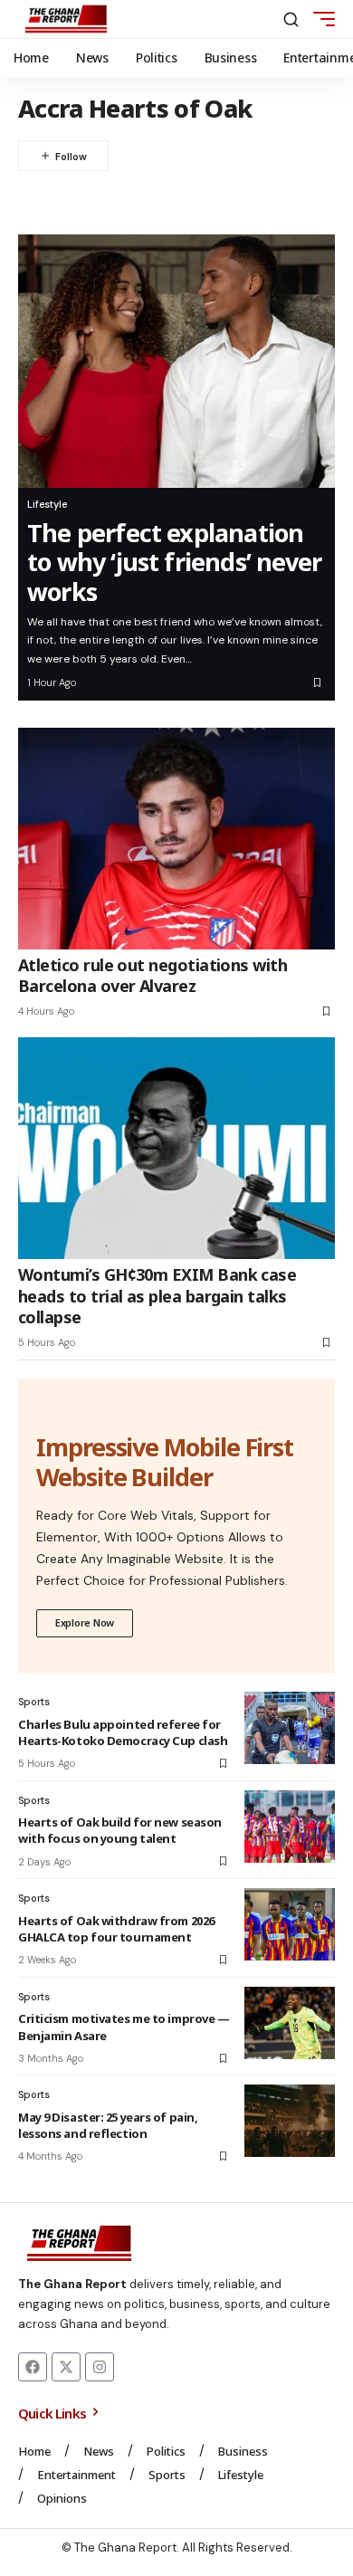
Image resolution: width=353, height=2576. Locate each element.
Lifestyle (47, 504)
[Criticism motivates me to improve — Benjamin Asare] (290, 2023)
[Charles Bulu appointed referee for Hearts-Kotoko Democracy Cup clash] (290, 1728)
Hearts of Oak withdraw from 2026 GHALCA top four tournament (116, 1929)
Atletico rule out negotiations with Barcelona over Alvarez (153, 975)
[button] (291, 19)
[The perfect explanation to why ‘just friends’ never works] (176, 361)
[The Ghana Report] (66, 19)
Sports (34, 1702)
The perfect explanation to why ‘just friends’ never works (174, 562)
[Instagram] (100, 2367)
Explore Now (85, 1622)
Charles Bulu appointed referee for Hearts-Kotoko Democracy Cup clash (123, 1732)
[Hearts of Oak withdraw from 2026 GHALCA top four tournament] (290, 1924)
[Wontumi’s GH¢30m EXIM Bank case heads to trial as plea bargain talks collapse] (176, 1148)
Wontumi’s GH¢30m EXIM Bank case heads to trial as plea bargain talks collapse (157, 1296)
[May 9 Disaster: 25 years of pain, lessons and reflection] (290, 2121)
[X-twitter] (66, 2367)
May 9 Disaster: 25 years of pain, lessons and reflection (108, 2125)
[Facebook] (33, 2367)
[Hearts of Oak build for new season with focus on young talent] (290, 1827)
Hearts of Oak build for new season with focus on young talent (120, 1830)
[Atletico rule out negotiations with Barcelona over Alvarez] (176, 839)
